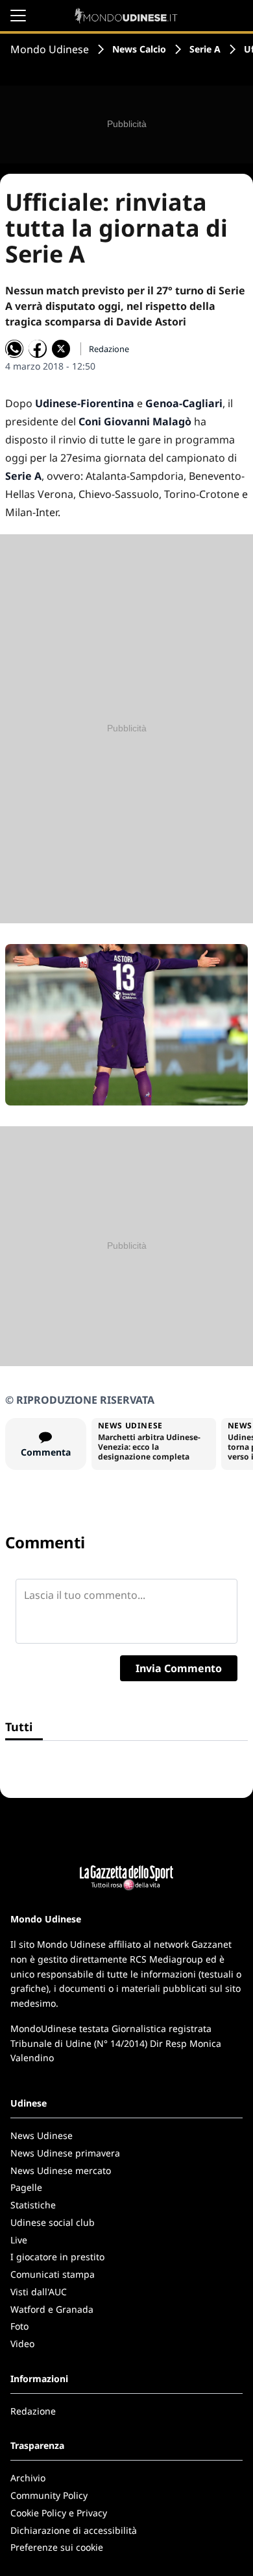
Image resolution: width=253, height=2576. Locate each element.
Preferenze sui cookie (57, 2547)
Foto (19, 2326)
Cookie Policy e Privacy (59, 2513)
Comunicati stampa (53, 2274)
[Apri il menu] (18, 16)
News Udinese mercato (61, 2170)
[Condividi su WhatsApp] (14, 349)
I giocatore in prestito (57, 2257)
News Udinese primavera (65, 2153)
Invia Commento (179, 1668)
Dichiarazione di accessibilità (74, 2530)
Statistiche (33, 2205)
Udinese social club (53, 2222)
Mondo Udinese (50, 49)
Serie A (205, 49)
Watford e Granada (52, 2309)
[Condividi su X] (61, 349)
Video (22, 2344)
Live (19, 2240)
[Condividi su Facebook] (38, 349)
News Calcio (139, 49)
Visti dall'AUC (39, 2292)
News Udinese (42, 2135)
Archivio (28, 2478)
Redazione (33, 2411)
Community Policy (49, 2495)
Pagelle (26, 2187)
